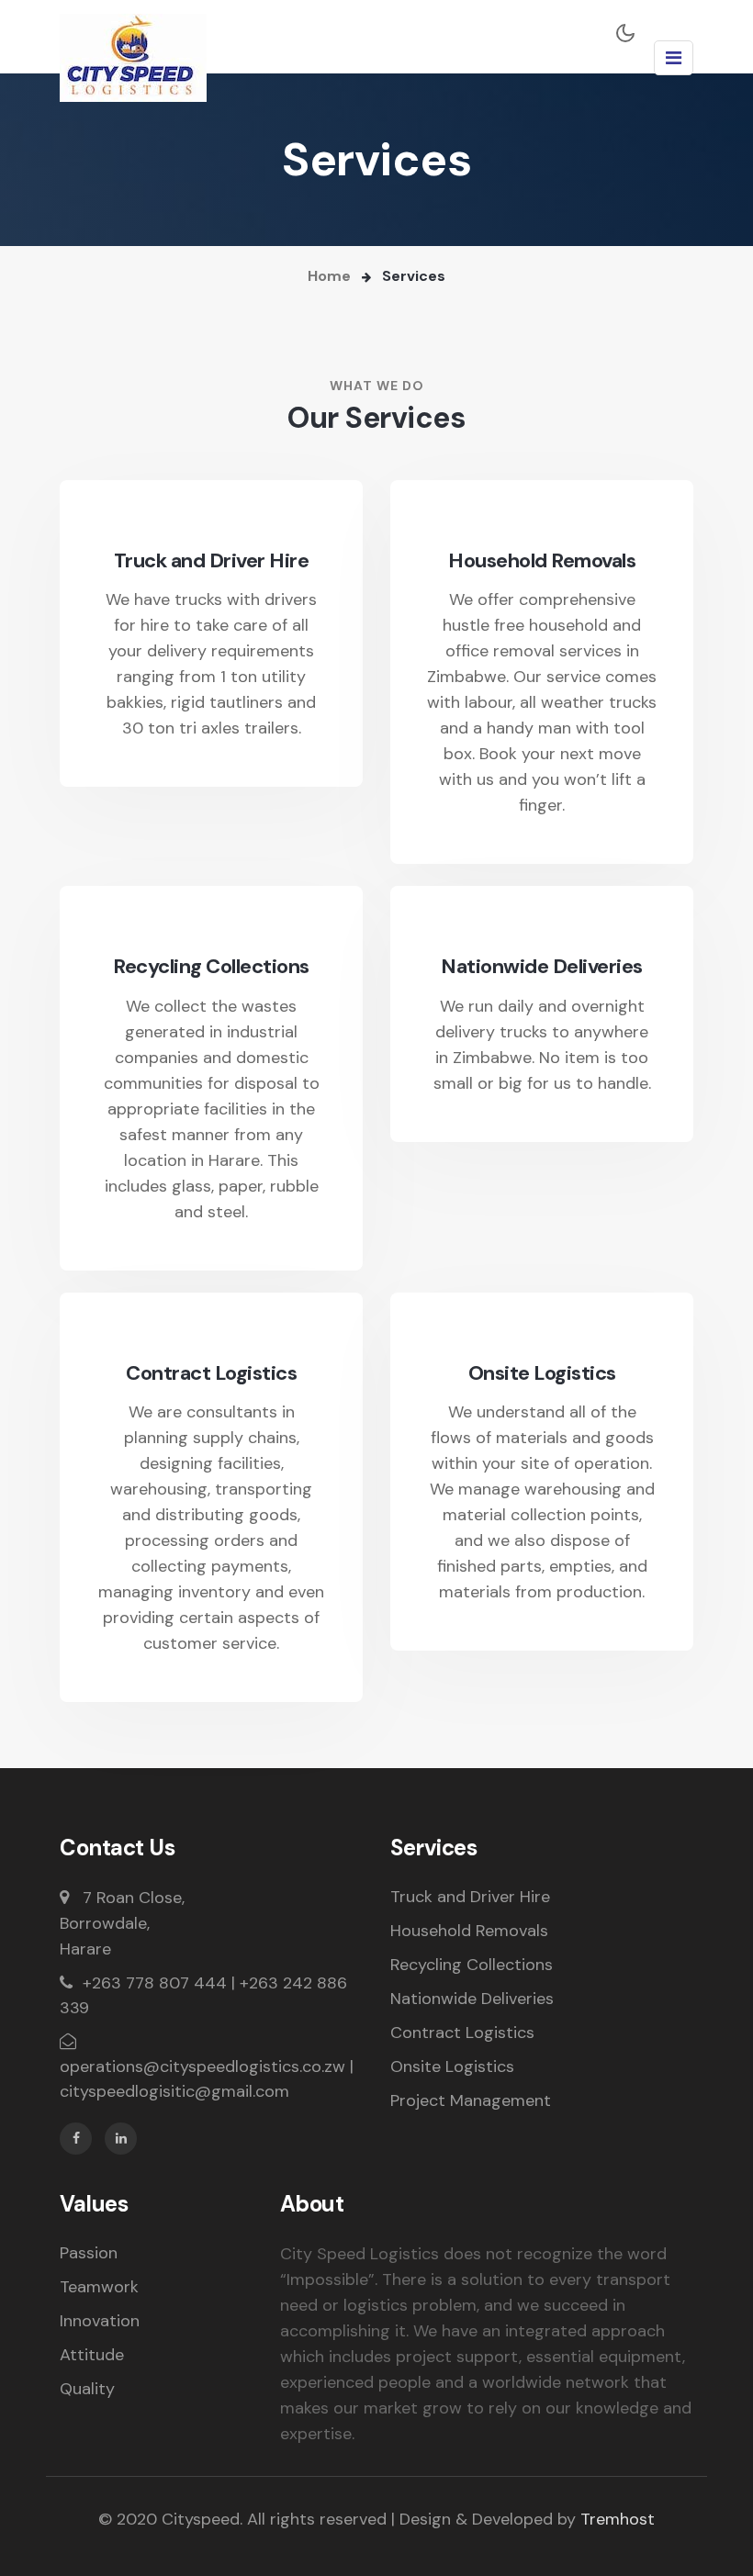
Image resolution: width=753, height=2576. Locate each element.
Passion (89, 2253)
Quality (87, 2389)
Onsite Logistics (542, 1373)
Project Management (471, 2100)
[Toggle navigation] (674, 58)
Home (329, 276)
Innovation (100, 2321)
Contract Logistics (211, 1373)
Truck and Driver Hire (212, 561)
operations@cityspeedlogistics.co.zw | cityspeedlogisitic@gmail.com (207, 2079)
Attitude (92, 2355)
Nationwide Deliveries (542, 967)
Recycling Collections (211, 967)
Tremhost (618, 2519)
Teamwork (99, 2287)
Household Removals (542, 561)
